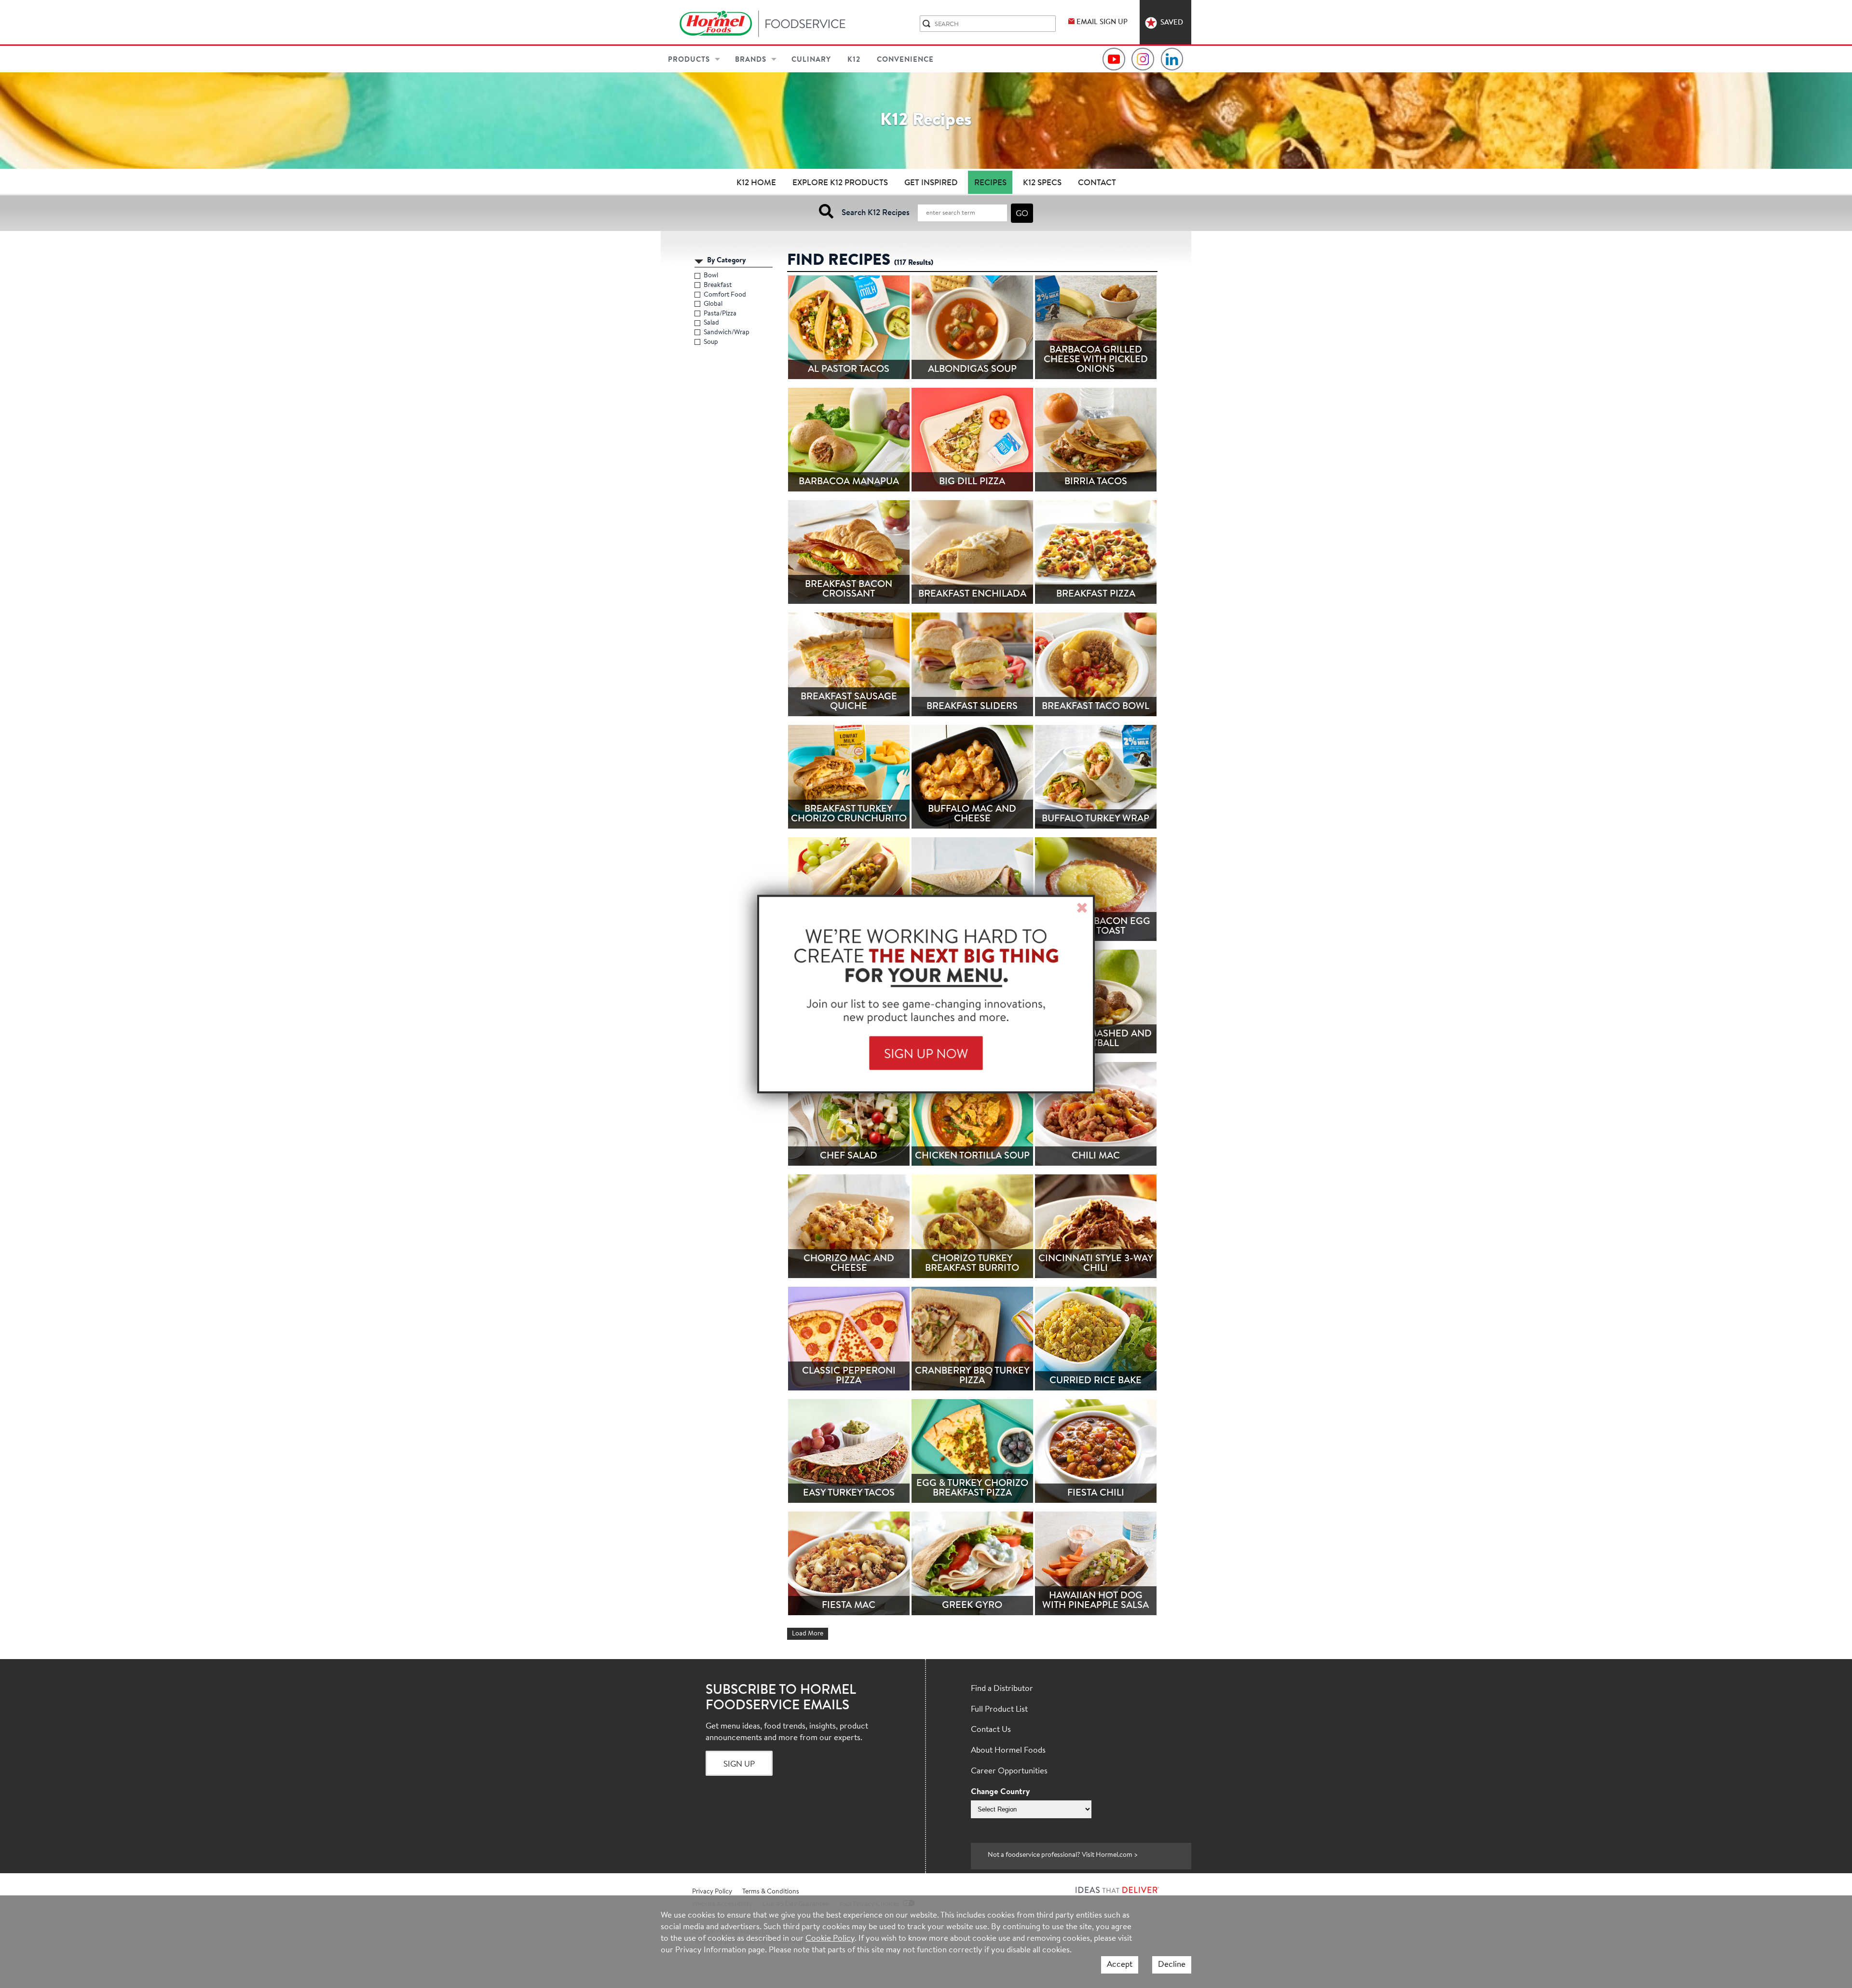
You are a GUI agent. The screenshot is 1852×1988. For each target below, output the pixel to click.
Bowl (711, 276)
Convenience (905, 60)
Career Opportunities (1009, 1771)
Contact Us (991, 1730)
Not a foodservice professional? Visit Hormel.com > (1063, 1855)
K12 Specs (1042, 183)
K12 (854, 60)
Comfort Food (725, 295)
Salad (712, 323)
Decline (1172, 1965)
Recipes (990, 183)
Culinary (811, 60)
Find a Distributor (1002, 1689)
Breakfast (718, 286)
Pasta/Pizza (720, 314)
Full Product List (999, 1709)
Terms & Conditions (771, 1892)
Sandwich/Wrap (727, 333)
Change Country (1000, 1792)
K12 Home (756, 183)
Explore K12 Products (840, 183)
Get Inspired (931, 183)
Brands (751, 60)
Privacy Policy (712, 1892)
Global (713, 304)
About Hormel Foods (1008, 1750)
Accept (1120, 1965)
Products (689, 60)
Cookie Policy (830, 1939)
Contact (1097, 183)
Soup (711, 342)
